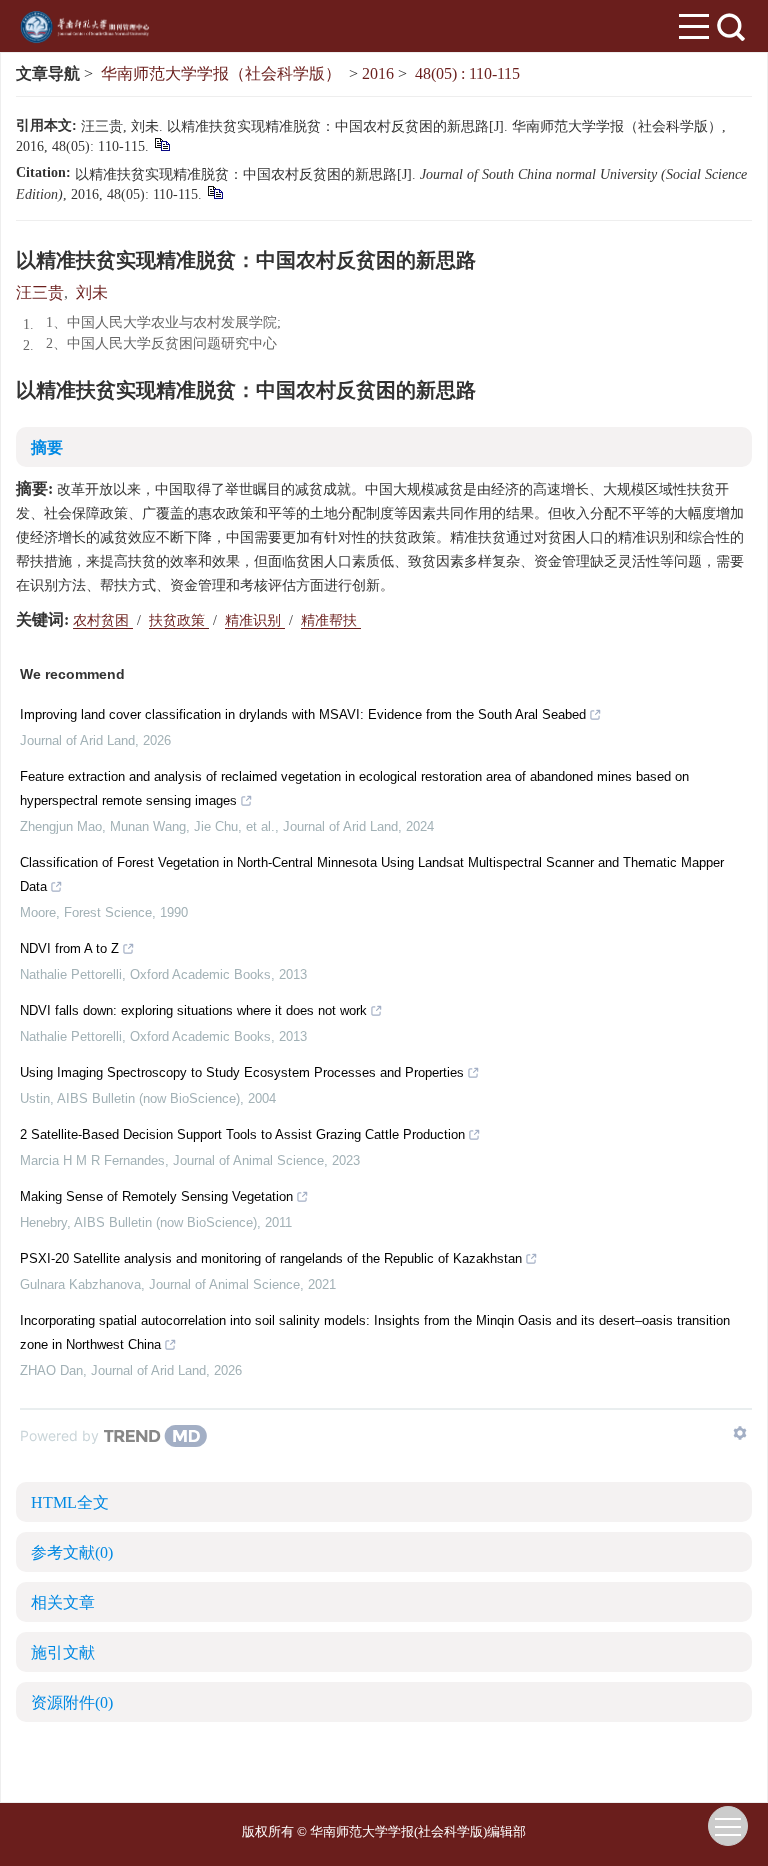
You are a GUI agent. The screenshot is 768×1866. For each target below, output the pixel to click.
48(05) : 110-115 (467, 73)
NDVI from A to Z (69, 948)
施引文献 (63, 1652)
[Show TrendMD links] (740, 1433)
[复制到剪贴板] (161, 143)
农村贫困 (103, 620)
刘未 (92, 292)
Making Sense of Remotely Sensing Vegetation (156, 1196)
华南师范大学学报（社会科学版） (221, 73)
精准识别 (255, 620)
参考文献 (72, 1552)
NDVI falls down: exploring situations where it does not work (193, 1010)
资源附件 (72, 1702)
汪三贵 (40, 292)
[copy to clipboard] (214, 191)
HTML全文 (70, 1502)
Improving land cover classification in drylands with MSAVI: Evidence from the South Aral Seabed (303, 714)
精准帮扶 (331, 620)
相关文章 (63, 1602)
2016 (378, 73)
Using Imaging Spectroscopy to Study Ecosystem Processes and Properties (242, 1072)
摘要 (47, 447)
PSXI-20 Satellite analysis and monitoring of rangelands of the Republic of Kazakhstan (271, 1258)
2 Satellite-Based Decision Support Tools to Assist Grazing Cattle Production (242, 1134)
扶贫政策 (179, 620)
